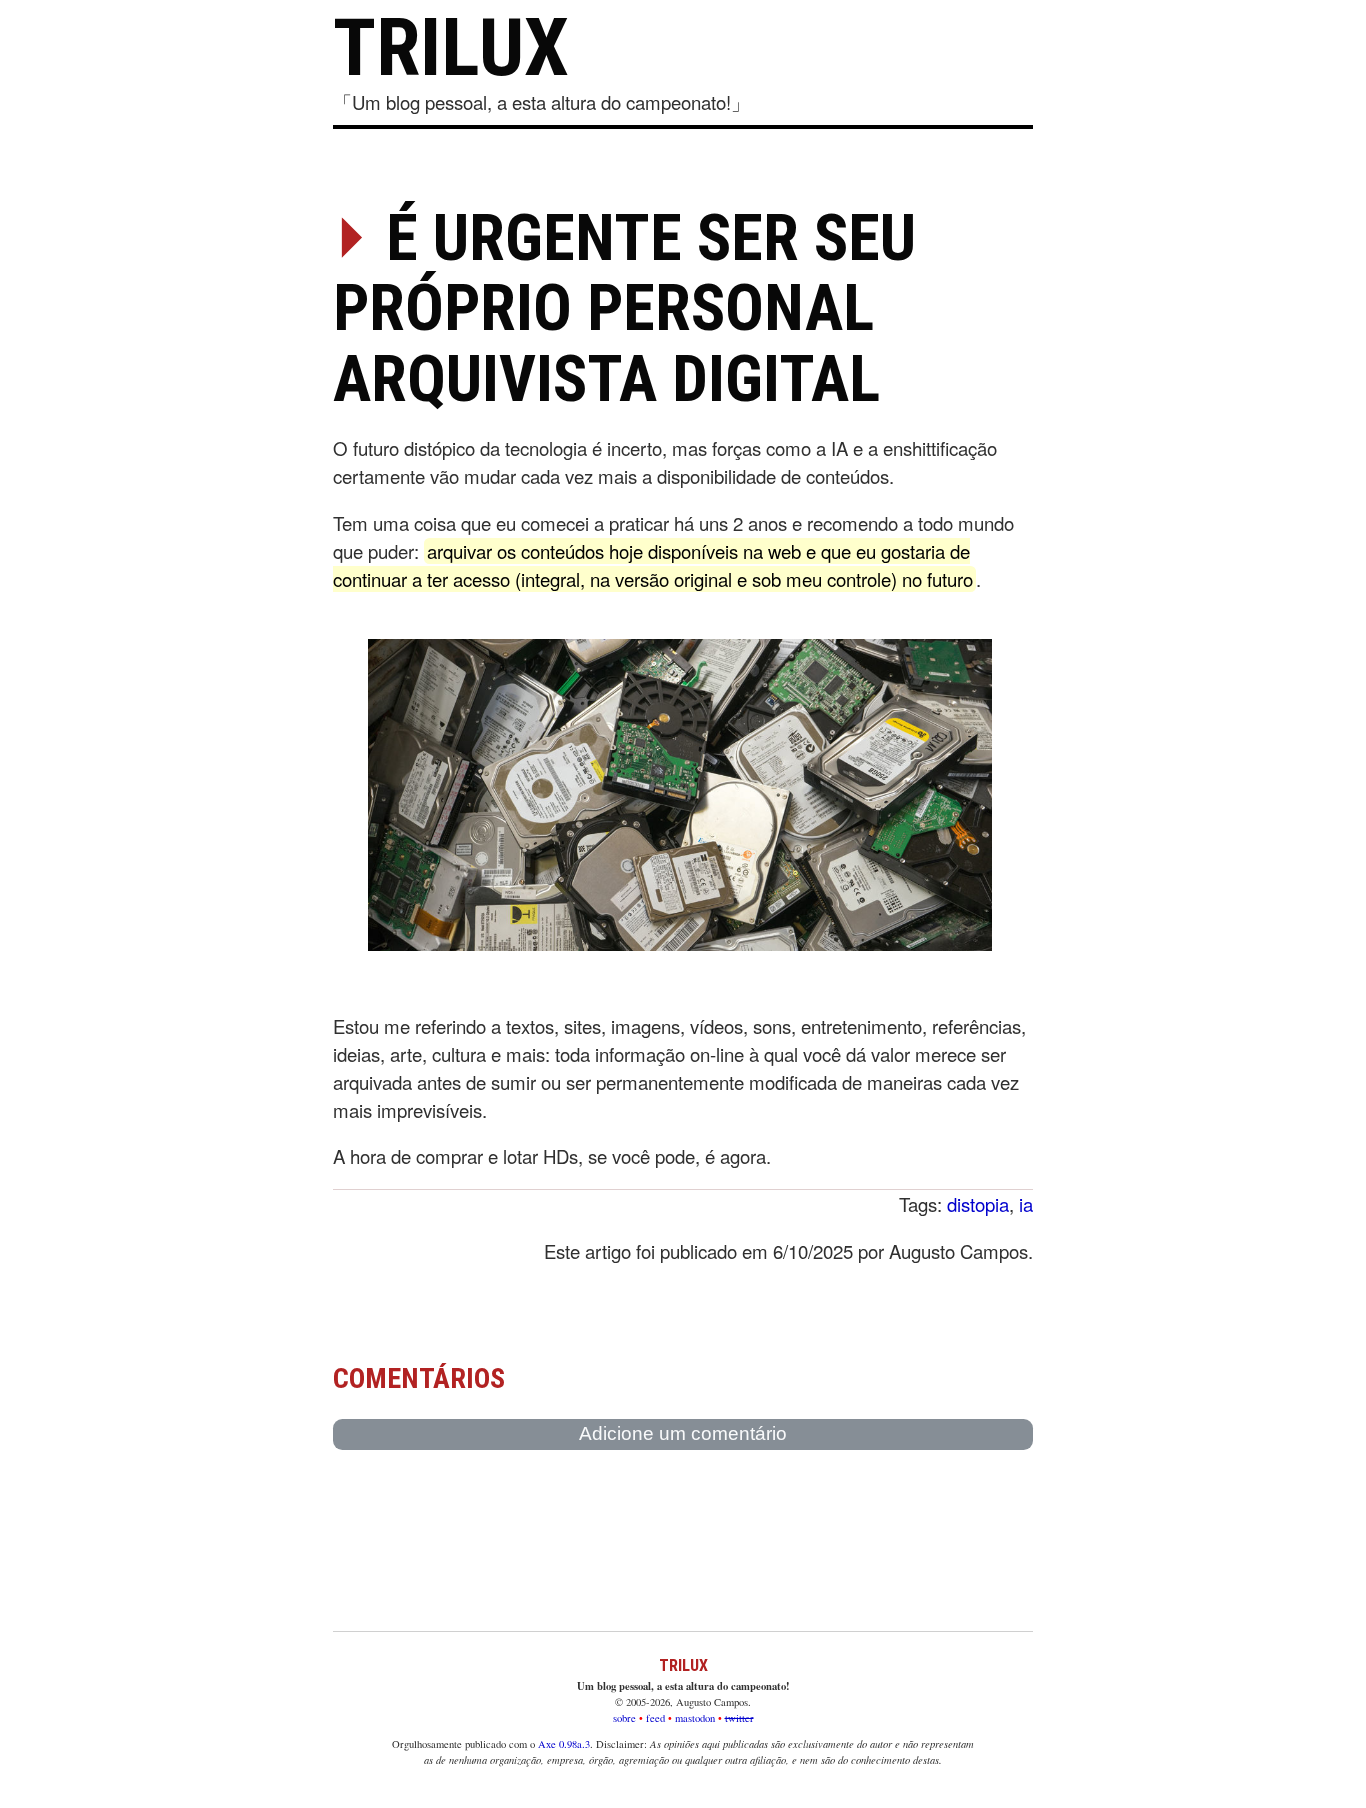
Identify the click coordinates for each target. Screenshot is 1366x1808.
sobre (624, 1718)
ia (1026, 1204)
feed (655, 1718)
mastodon (695, 1718)
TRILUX (451, 48)
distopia (978, 1204)
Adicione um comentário (683, 1433)
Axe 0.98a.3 (564, 1744)
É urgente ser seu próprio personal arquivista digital (624, 309)
